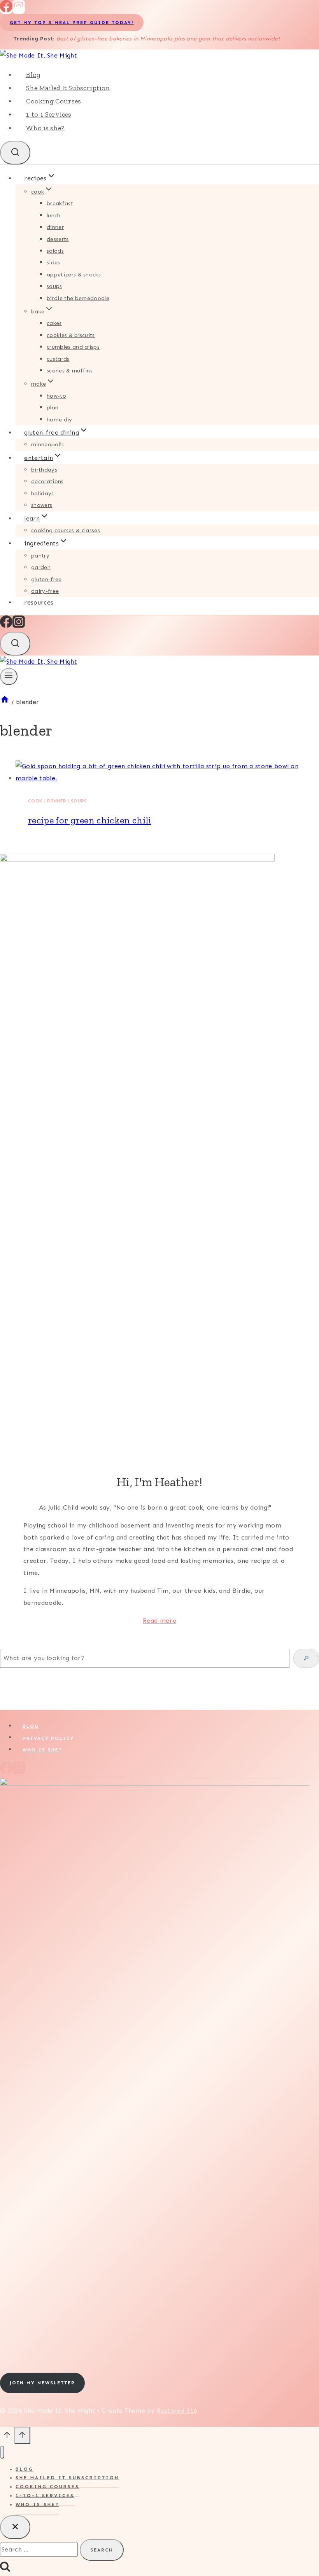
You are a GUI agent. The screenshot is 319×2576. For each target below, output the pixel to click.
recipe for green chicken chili (90, 820)
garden (41, 567)
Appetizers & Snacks (74, 275)
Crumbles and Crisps (73, 347)
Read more (159, 1621)
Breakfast (60, 204)
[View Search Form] (15, 153)
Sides (53, 263)
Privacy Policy (48, 1738)
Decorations (47, 481)
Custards (58, 359)
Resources (39, 602)
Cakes (54, 323)
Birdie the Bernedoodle (78, 298)
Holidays (43, 494)
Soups (54, 286)
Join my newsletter (42, 2383)
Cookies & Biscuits (71, 335)
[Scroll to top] (7, 2437)
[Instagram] (19, 10)
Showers (42, 505)
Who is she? (45, 128)
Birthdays (44, 470)
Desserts (58, 239)
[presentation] (167, 772)
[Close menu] (2, 2452)
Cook (35, 801)
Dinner (55, 227)
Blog (33, 75)
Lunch (54, 216)
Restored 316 (177, 2411)
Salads (55, 251)
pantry (40, 556)
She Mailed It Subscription (68, 88)
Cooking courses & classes (66, 530)
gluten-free (46, 579)
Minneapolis (48, 445)
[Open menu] (9, 676)
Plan (53, 408)
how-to (56, 396)
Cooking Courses (53, 101)
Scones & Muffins (70, 371)
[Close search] (15, 2527)
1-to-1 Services (49, 114)
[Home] (5, 702)
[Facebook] (6, 10)
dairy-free (45, 591)
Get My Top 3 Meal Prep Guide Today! (72, 23)
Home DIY (60, 420)
